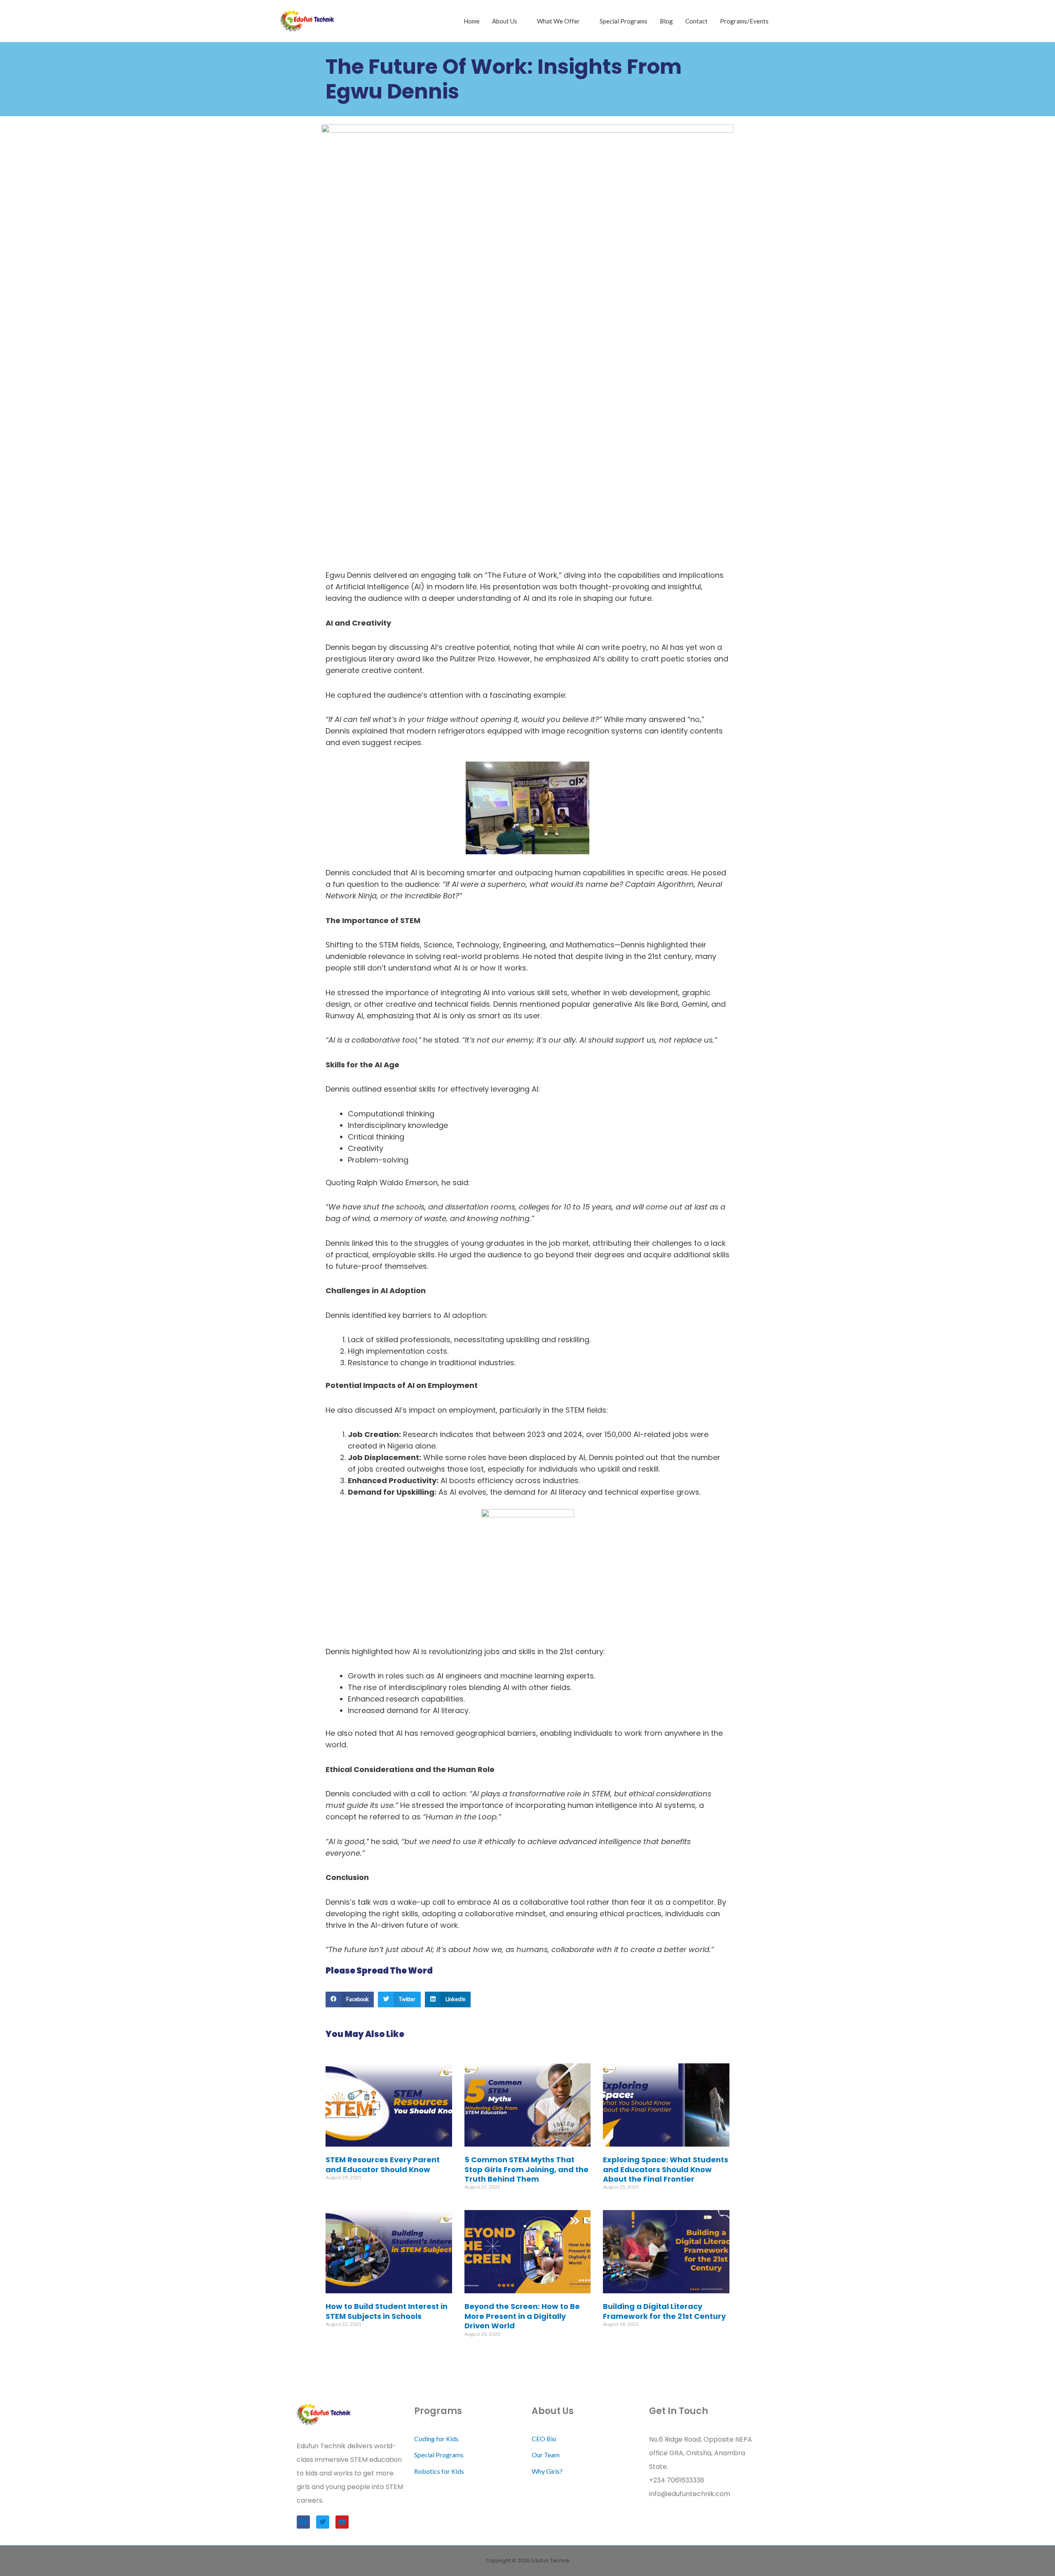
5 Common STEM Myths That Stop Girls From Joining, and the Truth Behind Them (526, 2169)
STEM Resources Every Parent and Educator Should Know (383, 2164)
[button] (350, 1999)
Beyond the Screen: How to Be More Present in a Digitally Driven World (522, 2316)
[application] (521, 21)
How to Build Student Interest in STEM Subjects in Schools (387, 2311)
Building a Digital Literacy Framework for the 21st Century (664, 2311)
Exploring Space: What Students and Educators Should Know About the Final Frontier (666, 2169)
